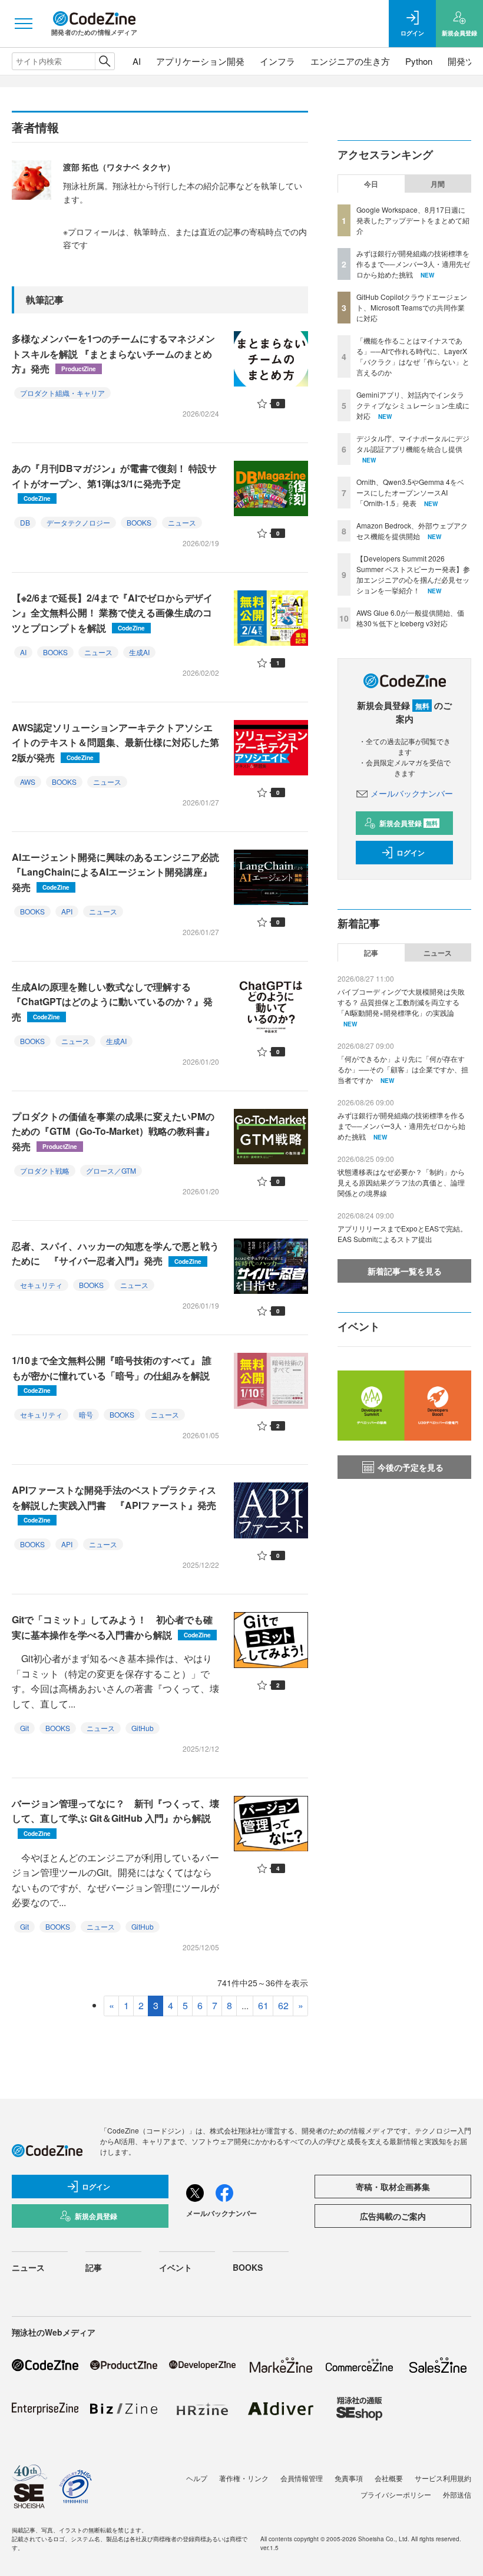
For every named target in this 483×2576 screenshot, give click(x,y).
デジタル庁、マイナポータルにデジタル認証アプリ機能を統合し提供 (413, 443)
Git (24, 1728)
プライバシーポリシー (396, 2494)
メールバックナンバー (412, 793)
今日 (371, 184)
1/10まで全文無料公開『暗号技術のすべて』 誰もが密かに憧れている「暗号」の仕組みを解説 (112, 1374)
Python (419, 61)
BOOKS (139, 522)
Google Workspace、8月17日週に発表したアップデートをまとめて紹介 (413, 220)
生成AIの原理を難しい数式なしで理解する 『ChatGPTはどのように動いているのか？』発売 (112, 1002)
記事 (371, 953)
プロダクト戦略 (45, 1170)
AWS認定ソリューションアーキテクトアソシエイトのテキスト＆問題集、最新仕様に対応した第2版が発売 (115, 742)
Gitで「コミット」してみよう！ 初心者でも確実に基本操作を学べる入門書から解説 (112, 1627)
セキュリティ (41, 1285)
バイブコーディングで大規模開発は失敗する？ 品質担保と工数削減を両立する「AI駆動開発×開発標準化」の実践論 (401, 1002)
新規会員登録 (408, 823)
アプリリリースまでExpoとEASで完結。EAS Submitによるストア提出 (402, 1233)
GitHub (143, 1728)
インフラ (277, 61)
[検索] (105, 61)
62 (283, 2005)
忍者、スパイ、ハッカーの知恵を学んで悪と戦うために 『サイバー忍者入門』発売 (115, 1254)
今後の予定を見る (411, 1467)
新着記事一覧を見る (405, 1271)
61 (263, 2005)
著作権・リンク (244, 2478)
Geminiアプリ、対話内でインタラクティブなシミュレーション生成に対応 (413, 405)
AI (137, 61)
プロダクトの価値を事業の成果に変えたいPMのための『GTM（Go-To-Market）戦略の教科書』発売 (113, 1131)
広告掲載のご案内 (393, 2216)
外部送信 (457, 2494)
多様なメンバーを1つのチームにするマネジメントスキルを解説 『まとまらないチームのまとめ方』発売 (113, 354)
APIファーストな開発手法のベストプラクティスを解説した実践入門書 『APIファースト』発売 (114, 1504)
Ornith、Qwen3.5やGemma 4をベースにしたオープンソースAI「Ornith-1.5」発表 (410, 492)
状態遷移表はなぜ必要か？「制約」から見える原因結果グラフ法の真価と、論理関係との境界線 (401, 1182)
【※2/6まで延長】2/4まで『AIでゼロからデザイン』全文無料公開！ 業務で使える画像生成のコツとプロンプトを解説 (112, 613)
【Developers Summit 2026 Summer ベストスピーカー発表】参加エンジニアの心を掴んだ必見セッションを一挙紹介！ (413, 574)
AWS (28, 782)
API (67, 911)
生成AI (139, 652)
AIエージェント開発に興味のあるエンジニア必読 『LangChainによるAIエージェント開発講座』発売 (120, 872)
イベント (176, 2267)
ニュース (182, 522)
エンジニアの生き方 (350, 61)
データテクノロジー (78, 522)
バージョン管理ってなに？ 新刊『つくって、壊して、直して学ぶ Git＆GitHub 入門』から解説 (115, 1817)
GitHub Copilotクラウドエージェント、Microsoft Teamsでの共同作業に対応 (412, 307)
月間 (438, 184)
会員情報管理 (302, 2478)
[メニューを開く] (24, 24)
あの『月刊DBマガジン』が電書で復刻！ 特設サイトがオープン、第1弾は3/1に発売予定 (114, 482)
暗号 (86, 1414)
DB (25, 522)
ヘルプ (197, 2478)
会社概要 (389, 2478)
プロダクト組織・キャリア (62, 393)
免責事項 (349, 2478)
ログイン (411, 853)
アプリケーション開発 (200, 61)
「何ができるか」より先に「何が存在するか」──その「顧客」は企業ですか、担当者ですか (403, 1069)
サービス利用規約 (443, 2478)
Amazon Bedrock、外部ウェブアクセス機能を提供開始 (412, 531)
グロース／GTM (111, 1170)
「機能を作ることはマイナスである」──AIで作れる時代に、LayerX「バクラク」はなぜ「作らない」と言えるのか (413, 356)
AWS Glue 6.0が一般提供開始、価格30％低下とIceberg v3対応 (410, 618)
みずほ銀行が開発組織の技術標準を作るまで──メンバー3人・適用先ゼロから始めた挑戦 (413, 264)
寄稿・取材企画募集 (393, 2187)
